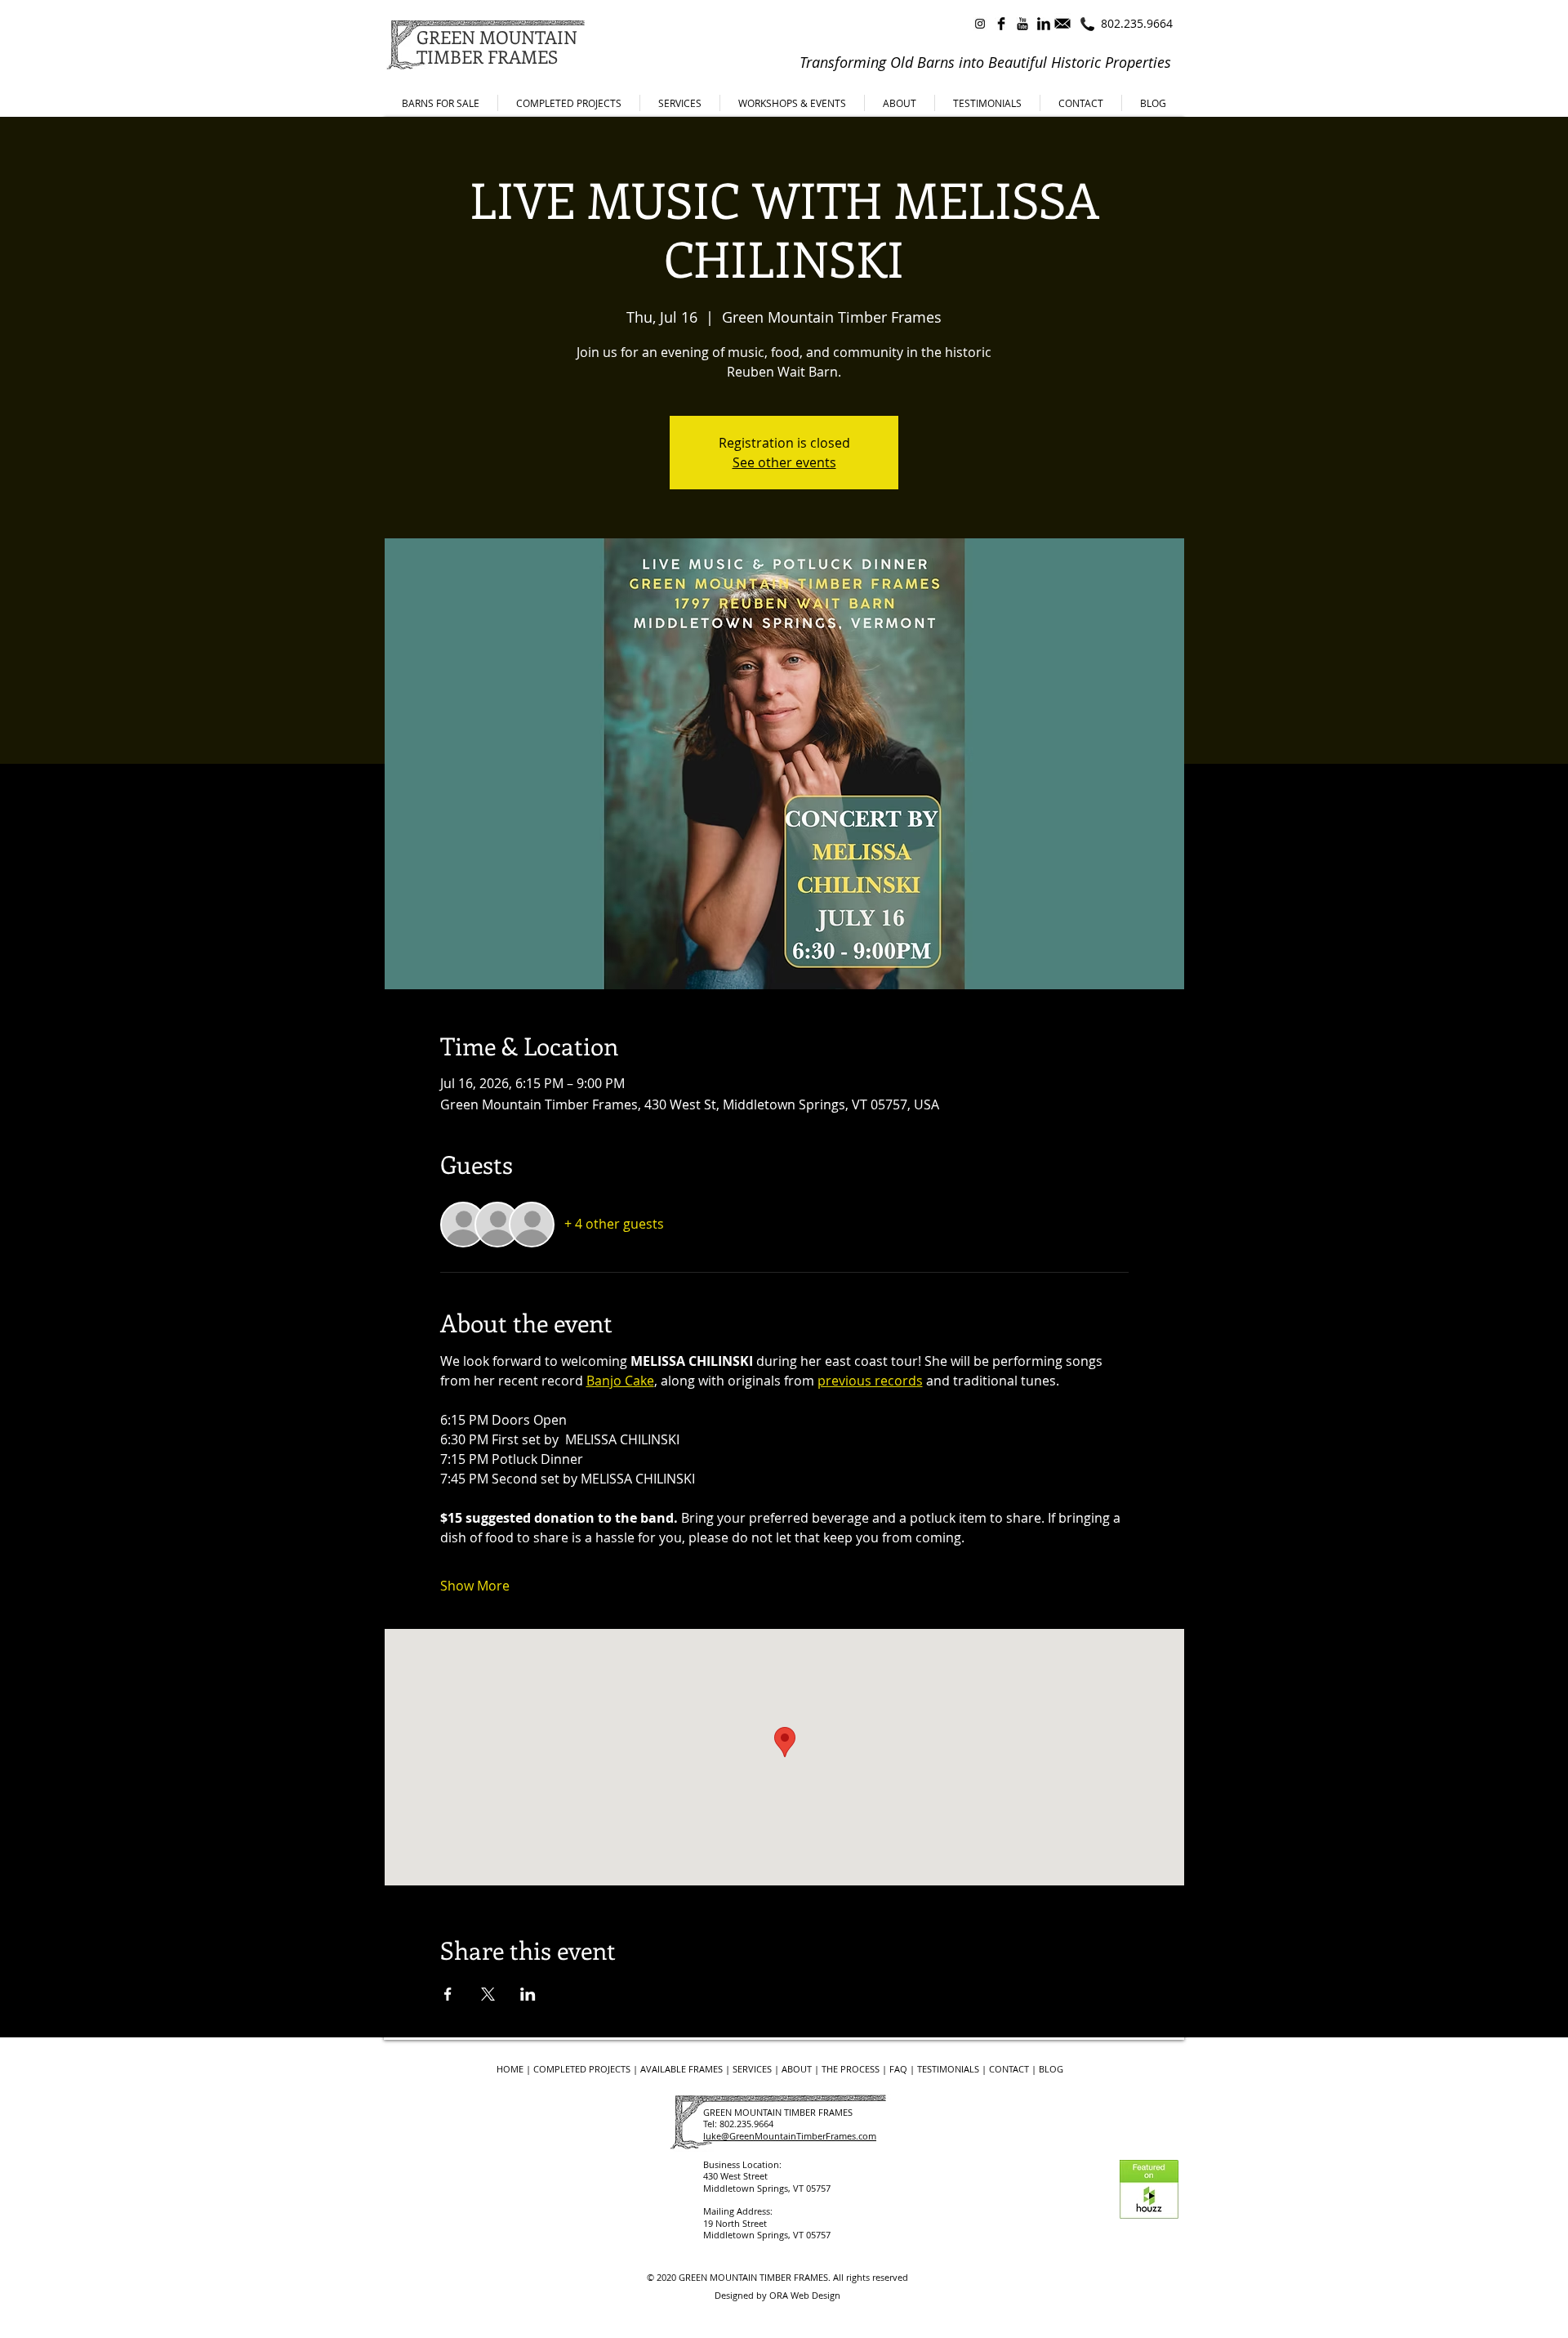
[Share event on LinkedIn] (528, 1994)
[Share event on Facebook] (448, 1994)
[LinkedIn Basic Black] (1044, 24)
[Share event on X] (488, 1994)
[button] (900, 103)
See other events (784, 462)
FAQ (898, 2069)
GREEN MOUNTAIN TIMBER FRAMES (753, 2277)
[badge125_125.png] (1149, 2189)
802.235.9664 (1137, 23)
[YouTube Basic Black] (1022, 24)
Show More (475, 1586)
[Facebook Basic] (1001, 24)
